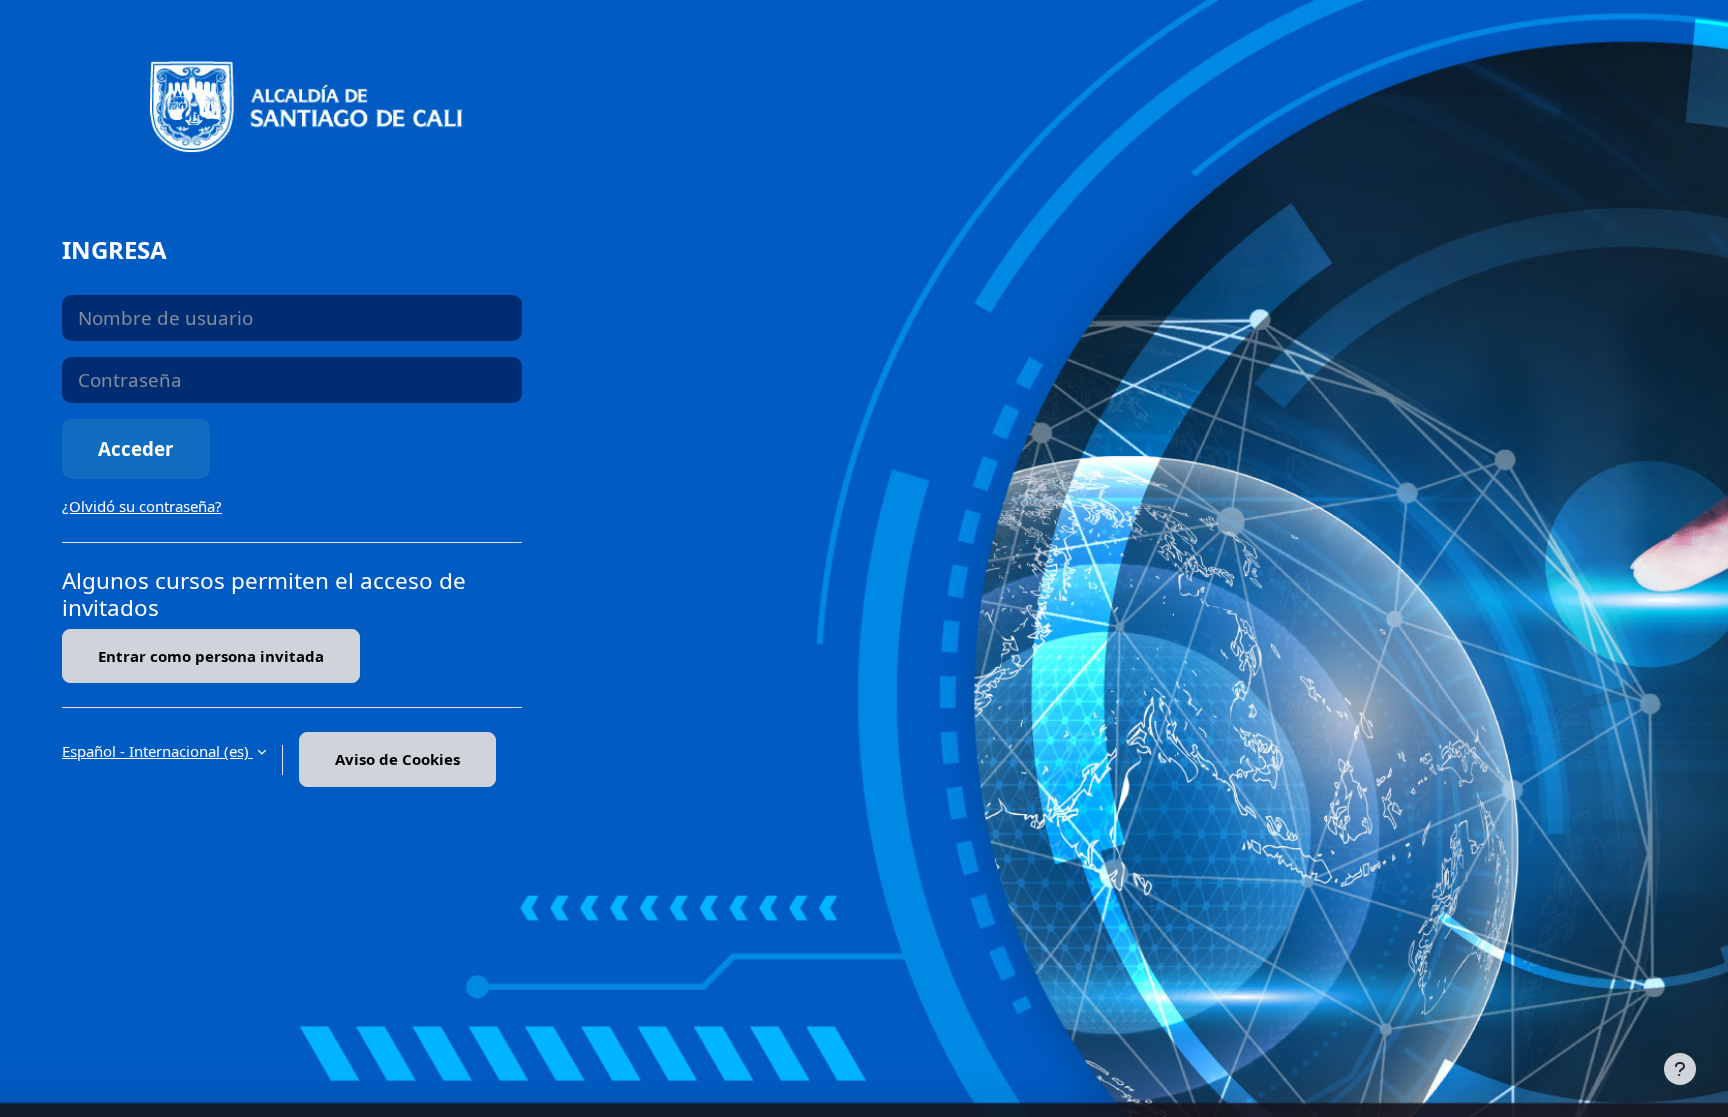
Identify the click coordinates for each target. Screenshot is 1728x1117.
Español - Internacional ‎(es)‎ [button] (157, 751)
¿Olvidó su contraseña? (142, 506)
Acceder (136, 448)
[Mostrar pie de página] (1680, 1069)
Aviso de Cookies (397, 759)
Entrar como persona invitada (211, 656)
